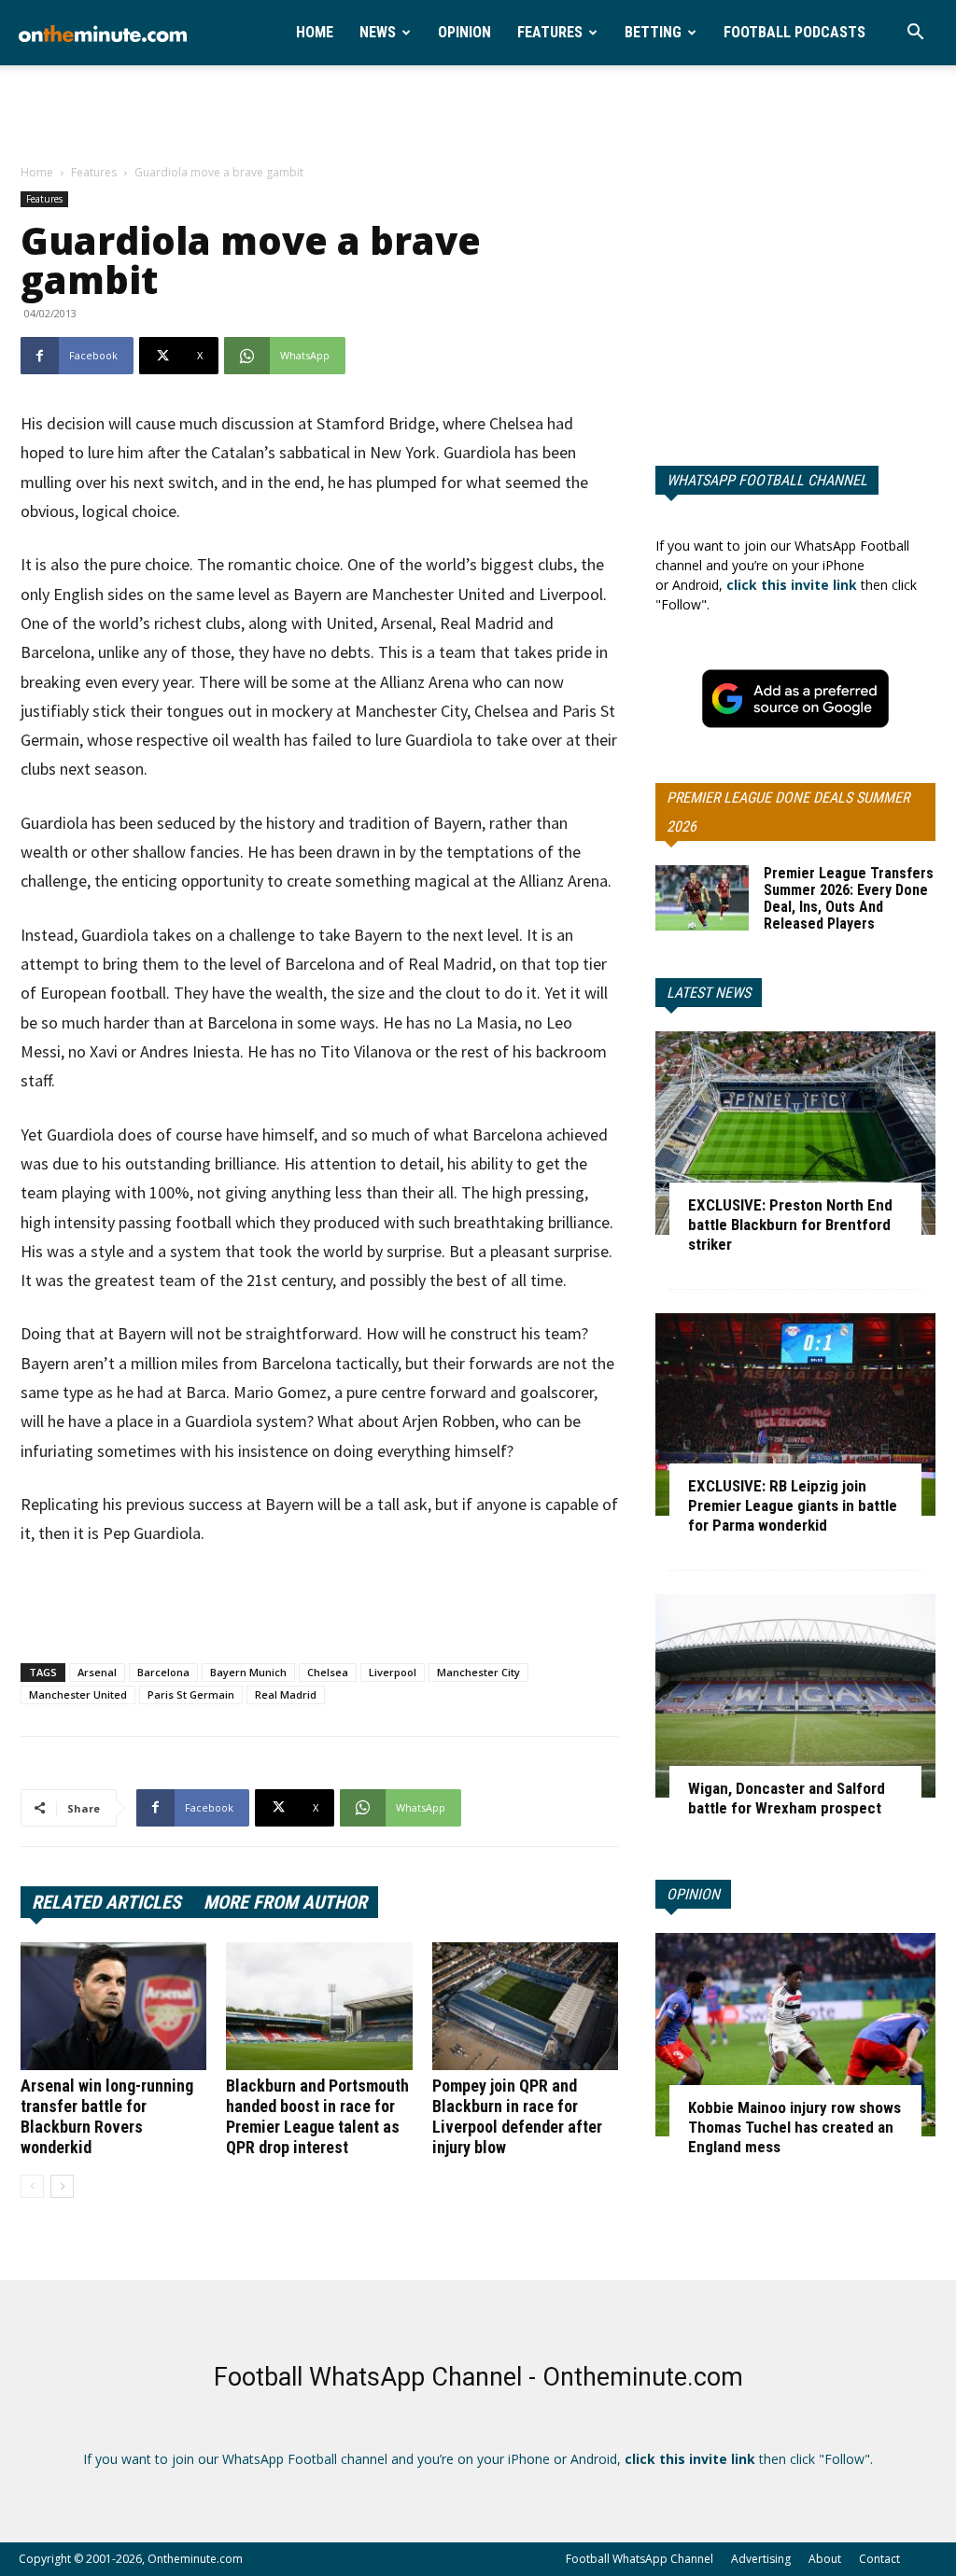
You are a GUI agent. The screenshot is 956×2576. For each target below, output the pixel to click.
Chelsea (328, 1672)
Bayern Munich (248, 1672)
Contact (879, 2559)
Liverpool (393, 1672)
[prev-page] (32, 2186)
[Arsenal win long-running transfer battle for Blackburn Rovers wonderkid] (113, 2006)
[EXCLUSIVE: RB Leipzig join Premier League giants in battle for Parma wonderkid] (795, 1415)
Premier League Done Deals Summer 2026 (788, 812)
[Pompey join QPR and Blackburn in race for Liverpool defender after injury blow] (525, 2006)
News (378, 32)
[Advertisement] (478, 116)
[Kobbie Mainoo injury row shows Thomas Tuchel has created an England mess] (795, 2035)
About (825, 2559)
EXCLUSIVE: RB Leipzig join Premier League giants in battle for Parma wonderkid (793, 1505)
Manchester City (478, 1672)
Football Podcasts (794, 32)
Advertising (761, 2559)
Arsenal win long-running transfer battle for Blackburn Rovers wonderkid (107, 2116)
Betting (653, 32)
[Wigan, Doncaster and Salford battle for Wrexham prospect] (795, 1696)
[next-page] (62, 2186)
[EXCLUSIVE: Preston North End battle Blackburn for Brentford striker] (795, 1133)
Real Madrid (286, 1694)
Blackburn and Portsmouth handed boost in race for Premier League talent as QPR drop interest (317, 2116)
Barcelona (163, 1672)
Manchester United (78, 1694)
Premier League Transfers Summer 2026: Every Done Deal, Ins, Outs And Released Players (849, 898)
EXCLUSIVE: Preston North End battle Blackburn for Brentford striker (790, 1225)
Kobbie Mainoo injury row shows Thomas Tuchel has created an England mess (794, 2127)
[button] (915, 34)
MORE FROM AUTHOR (285, 1902)
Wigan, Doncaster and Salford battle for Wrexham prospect (787, 1798)
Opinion (464, 32)
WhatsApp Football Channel (767, 480)
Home (315, 32)
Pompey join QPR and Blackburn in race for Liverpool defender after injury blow (517, 2116)
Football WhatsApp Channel (640, 2559)
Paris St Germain (191, 1694)
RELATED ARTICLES (106, 1902)
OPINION (693, 1894)
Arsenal (97, 1672)
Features (550, 32)
